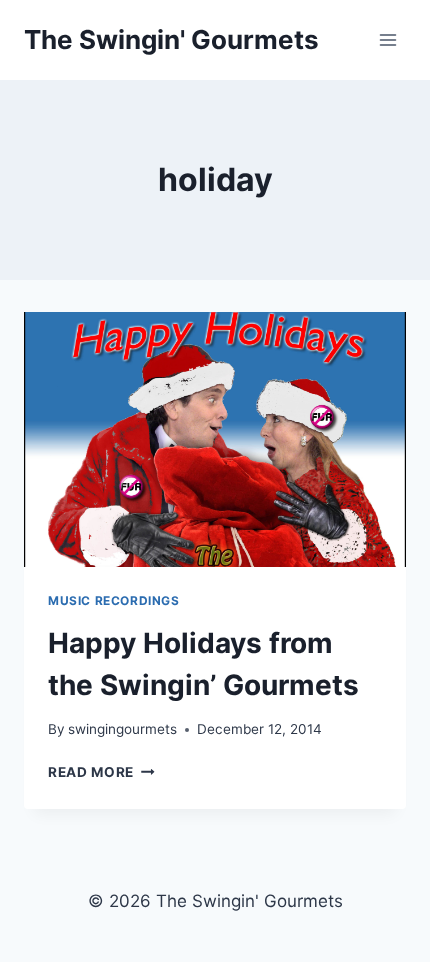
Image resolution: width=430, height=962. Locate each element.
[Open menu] (387, 39)
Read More (101, 772)
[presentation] (215, 439)
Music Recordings (114, 600)
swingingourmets (122, 729)
